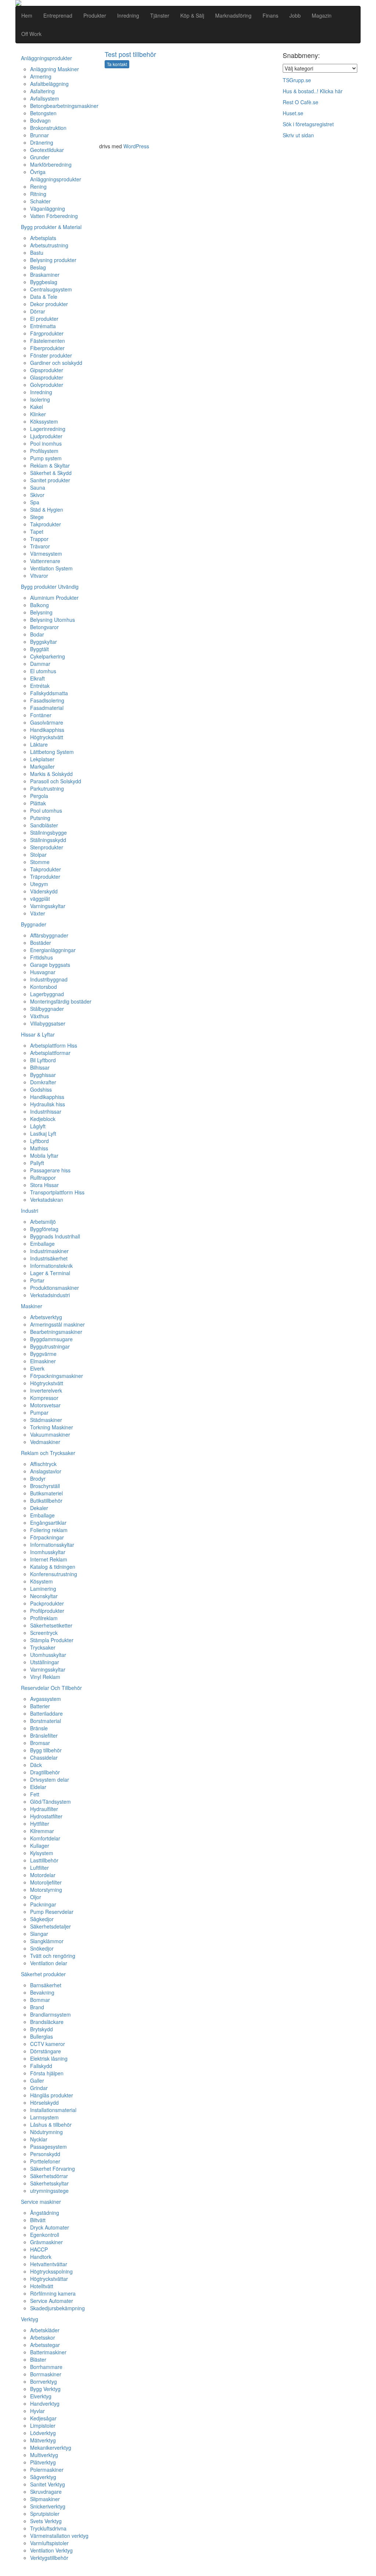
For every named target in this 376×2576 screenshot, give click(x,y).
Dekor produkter (49, 304)
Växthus (39, 1016)
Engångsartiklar (48, 1523)
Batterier (40, 1706)
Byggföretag (44, 1229)
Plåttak (38, 803)
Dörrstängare (46, 2051)
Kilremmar (42, 1831)
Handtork (41, 2257)
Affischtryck (43, 1464)
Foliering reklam (49, 1530)
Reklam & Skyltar (50, 465)
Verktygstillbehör (49, 2558)
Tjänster (160, 15)
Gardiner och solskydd (56, 363)
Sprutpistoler (45, 2514)
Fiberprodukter (47, 348)
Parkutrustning (47, 788)
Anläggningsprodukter (46, 58)
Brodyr (38, 1479)
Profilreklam (44, 1618)
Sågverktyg (43, 2477)
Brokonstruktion (48, 128)
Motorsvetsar (45, 1405)
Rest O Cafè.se (301, 102)
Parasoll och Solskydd (56, 781)
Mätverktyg (43, 2440)
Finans (270, 15)
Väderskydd (44, 891)
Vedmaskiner (45, 1442)
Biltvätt (38, 2220)
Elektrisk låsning (49, 2058)
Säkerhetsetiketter (51, 1625)
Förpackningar (47, 1537)
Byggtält (39, 649)
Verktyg (30, 2319)
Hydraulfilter (44, 1809)
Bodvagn (40, 120)
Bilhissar (40, 1067)
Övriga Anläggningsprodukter (56, 175)
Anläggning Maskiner (55, 69)
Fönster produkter (51, 355)
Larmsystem (44, 2117)
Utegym (39, 884)
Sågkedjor (42, 1919)
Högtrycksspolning (51, 2271)
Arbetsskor (43, 2337)
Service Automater (52, 2301)
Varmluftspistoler (49, 2543)
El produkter (44, 319)
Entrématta (43, 326)
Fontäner (41, 715)
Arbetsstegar (45, 2345)
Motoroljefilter (46, 1882)
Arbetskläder (45, 2330)
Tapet (37, 531)
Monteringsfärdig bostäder (61, 1001)
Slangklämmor (47, 1941)
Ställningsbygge (48, 832)
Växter (38, 913)
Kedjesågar (43, 2418)
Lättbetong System (52, 752)
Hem (27, 15)
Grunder (40, 157)
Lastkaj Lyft (43, 1133)
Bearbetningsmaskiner (56, 1332)
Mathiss (39, 1148)
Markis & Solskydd (51, 774)
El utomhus (43, 671)
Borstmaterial (46, 1721)
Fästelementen (48, 341)
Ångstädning (45, 2213)
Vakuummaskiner (50, 1434)
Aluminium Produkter (54, 598)
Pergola (39, 796)
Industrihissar (46, 1111)
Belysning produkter (53, 260)
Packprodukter (47, 1603)
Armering (41, 76)
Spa (35, 502)
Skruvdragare (46, 2492)
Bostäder (41, 943)
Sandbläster (44, 825)
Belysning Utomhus (53, 620)
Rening (38, 186)
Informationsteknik (51, 1266)
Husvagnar (43, 972)
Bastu (37, 253)
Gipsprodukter (47, 370)
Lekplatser (42, 759)
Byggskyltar (44, 642)
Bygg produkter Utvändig (50, 587)
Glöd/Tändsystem (50, 1802)
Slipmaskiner (45, 2499)
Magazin (322, 15)
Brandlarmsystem (50, 2014)
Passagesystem (48, 2147)
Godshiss (41, 1089)
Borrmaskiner (46, 2374)
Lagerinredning (48, 429)
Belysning (41, 612)
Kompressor (44, 1398)
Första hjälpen (47, 2073)
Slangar (39, 1934)
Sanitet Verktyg (48, 2484)
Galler (37, 2080)
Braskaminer (45, 275)
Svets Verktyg (46, 2521)
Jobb (295, 15)
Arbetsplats (43, 238)
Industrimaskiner (49, 1251)
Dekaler (39, 1508)
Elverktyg (41, 2396)
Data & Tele (44, 297)
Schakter (40, 201)
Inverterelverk (46, 1390)
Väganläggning (48, 208)
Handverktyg (45, 2403)
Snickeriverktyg (48, 2506)
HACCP (39, 2249)
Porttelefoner (45, 2161)
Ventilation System (51, 568)
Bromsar (40, 1743)
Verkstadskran (47, 1200)
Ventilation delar (49, 1963)
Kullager (40, 1846)
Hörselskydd (44, 2102)
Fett (35, 1794)
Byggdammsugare (51, 1339)
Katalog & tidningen (53, 1567)
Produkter (95, 15)
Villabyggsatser (48, 1023)
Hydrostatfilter (46, 1816)
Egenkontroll (45, 2235)
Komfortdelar (45, 1838)
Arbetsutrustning (49, 245)
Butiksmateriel (46, 1493)
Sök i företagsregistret (308, 124)
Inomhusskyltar (48, 1552)
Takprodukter (46, 524)
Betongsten (43, 113)
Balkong (39, 605)
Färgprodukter (47, 333)
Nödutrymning (46, 2132)
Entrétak (40, 686)
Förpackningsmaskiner (57, 1376)
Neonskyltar (44, 1596)
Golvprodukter (47, 385)
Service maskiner (41, 2202)
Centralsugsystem (51, 289)
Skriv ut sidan (298, 135)
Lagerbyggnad (47, 994)
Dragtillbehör (45, 1772)
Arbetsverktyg (46, 1317)
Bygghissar (43, 1075)
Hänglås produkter (52, 2095)
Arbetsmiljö (43, 1222)
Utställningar (45, 1662)
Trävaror (40, 546)
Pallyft (37, 1163)
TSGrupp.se (297, 80)
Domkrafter (43, 1082)
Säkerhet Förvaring (53, 2169)
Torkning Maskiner (52, 1427)
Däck (36, 1765)
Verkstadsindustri (50, 1295)
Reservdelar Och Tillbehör (51, 1688)
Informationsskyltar (52, 1545)
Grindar (39, 2088)
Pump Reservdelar (52, 1912)
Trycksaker (43, 1647)
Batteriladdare (46, 1713)
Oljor (36, 1897)
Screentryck (44, 1633)
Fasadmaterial (47, 708)
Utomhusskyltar (48, 1655)
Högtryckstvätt (47, 737)
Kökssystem (44, 421)
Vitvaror (39, 576)
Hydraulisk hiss (48, 1104)
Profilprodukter (47, 1611)
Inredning (128, 15)
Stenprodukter (47, 847)
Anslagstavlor (46, 1471)
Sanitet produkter (50, 480)
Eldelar (38, 1787)
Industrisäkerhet (49, 1258)
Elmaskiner (43, 1361)
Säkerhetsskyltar (49, 2183)
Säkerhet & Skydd (51, 473)
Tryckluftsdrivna (48, 2528)
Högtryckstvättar (49, 2279)
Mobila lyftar (44, 1155)
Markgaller (42, 766)
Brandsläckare (47, 2022)
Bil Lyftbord (43, 1060)
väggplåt (40, 899)
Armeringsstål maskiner (57, 1324)
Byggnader (34, 924)
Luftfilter (39, 1868)
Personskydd (45, 2154)
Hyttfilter (40, 1824)
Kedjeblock (43, 1119)
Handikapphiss (47, 730)
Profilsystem (44, 451)
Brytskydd (41, 2029)
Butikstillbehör (46, 1501)
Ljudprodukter (46, 436)
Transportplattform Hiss (57, 1192)
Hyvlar (37, 2411)
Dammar (40, 664)
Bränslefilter (44, 1735)
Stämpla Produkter (52, 1640)
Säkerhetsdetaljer (50, 1926)
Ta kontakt (117, 64)
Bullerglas (41, 2036)
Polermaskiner (47, 2470)
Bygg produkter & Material (51, 227)
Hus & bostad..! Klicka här (313, 91)
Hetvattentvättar (49, 2264)
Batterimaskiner (48, 2352)
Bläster (38, 2359)
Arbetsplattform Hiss (54, 1045)
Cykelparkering (48, 656)
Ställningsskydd (48, 840)
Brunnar (39, 135)
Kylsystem (42, 1853)
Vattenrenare (45, 561)
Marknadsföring (233, 15)
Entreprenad (58, 15)
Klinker (38, 414)
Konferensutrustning (54, 1574)
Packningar (43, 1904)
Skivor (37, 495)
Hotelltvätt (42, 2286)
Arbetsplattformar (50, 1053)
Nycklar (39, 2139)
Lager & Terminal (50, 1273)
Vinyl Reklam (45, 1677)
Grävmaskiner (46, 2242)
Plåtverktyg (43, 2462)
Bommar (40, 2000)
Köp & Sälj (192, 15)
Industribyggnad (49, 979)
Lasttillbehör (44, 1860)
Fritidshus (41, 957)
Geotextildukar (47, 150)
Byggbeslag (44, 282)
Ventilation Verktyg (51, 2550)
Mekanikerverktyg (51, 2448)
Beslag (38, 267)
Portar (37, 1280)
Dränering (42, 142)
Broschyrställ (45, 1486)
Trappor (39, 539)
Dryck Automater (50, 2227)
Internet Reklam (49, 1559)
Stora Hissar (44, 1185)
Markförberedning (51, 164)
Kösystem (41, 1581)
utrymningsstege (49, 2191)
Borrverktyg (44, 2381)
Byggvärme (43, 1354)
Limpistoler (43, 2426)
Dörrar (38, 311)
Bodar (37, 634)
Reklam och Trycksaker (48, 1453)
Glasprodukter (47, 377)
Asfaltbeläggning (49, 84)
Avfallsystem (45, 98)
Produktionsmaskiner (55, 1288)
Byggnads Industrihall (55, 1236)
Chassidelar (44, 1757)
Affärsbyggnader (49, 935)
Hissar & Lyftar (38, 1034)
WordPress (136, 146)
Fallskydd (41, 2066)
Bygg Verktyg (45, 2389)
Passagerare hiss (50, 1170)
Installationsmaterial (53, 2110)
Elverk (37, 1368)
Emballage (42, 1244)
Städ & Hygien (47, 509)
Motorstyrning (46, 1890)
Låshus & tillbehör (51, 2125)
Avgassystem (46, 1699)
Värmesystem (46, 554)
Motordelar (43, 1875)
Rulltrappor (43, 1178)
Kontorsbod (44, 987)
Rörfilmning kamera (53, 2293)
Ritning (38, 194)
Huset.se (293, 113)
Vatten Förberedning (54, 216)
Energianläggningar (53, 950)
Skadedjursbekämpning (57, 2308)
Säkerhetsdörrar (49, 2176)
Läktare (39, 744)
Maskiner (32, 1306)
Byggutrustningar (50, 1346)
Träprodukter (45, 877)
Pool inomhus (46, 443)
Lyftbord (39, 1141)
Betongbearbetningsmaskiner (64, 106)
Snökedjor (42, 1948)
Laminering (43, 1589)
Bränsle (39, 1728)
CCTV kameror (48, 2044)
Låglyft (38, 1126)
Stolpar (38, 855)
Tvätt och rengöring (53, 1956)
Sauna (38, 487)
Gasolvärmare (47, 722)
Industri (30, 1211)
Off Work (31, 34)
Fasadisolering (47, 700)
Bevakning (42, 1992)
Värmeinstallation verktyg (59, 2536)
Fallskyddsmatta (49, 693)
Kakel (37, 407)
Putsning (40, 818)
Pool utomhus (46, 810)
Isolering (40, 399)
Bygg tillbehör (46, 1750)
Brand (37, 2007)
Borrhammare (46, 2367)
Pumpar (39, 1412)
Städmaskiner (46, 1420)
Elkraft (37, 678)
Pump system (46, 458)
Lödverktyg (43, 2433)
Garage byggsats (50, 965)
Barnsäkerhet (46, 1985)
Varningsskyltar (48, 906)
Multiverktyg (44, 2455)
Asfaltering (42, 91)
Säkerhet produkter (43, 1974)
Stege (37, 517)
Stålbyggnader (47, 1009)
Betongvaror (44, 627)
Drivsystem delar (50, 1779)
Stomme (40, 862)
